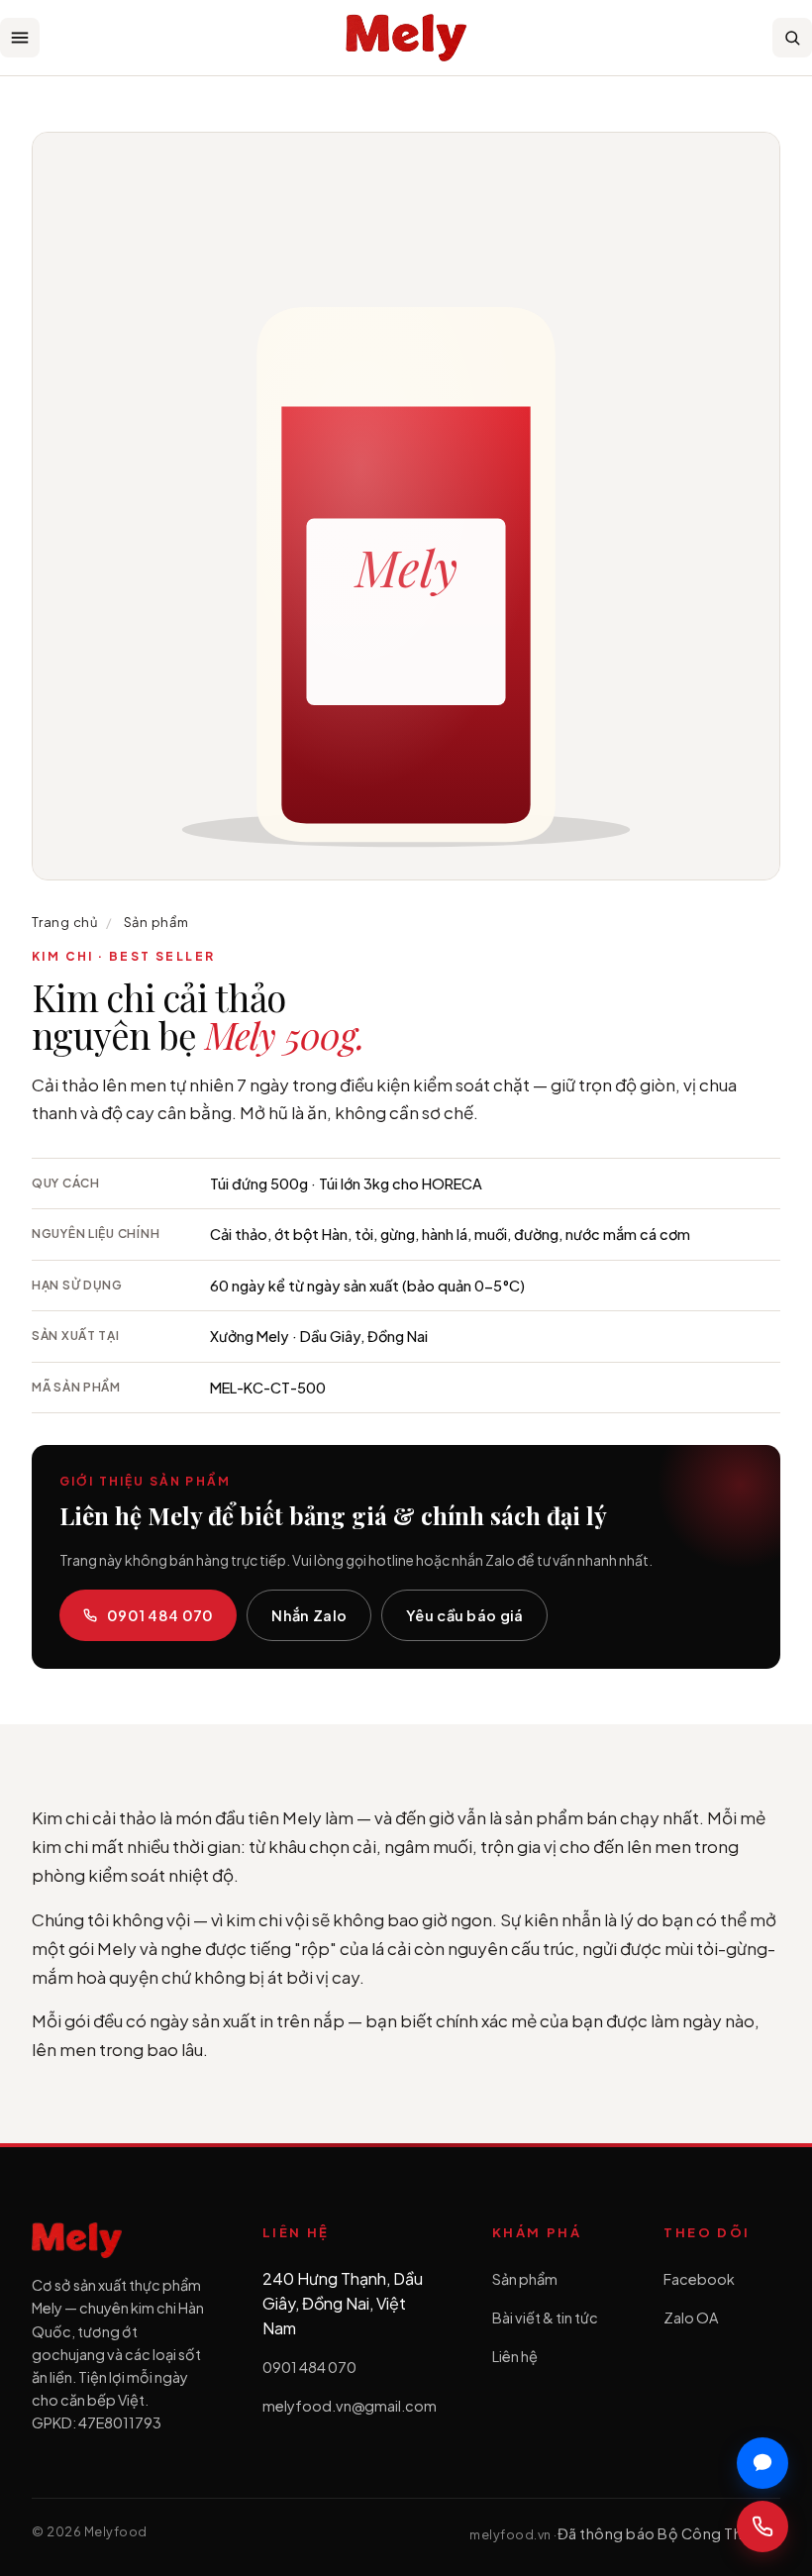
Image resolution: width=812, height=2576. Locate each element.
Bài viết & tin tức (545, 2318)
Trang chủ (65, 922)
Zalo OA (691, 2318)
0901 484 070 (160, 1615)
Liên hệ (515, 2356)
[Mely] (406, 38)
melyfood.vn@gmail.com (350, 2406)
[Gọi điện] (762, 2526)
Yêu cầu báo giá (464, 1615)
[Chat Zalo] (762, 2463)
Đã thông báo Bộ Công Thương (669, 2533)
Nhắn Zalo (309, 1615)
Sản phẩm (156, 922)
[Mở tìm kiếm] (792, 38)
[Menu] (20, 38)
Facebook (699, 2279)
